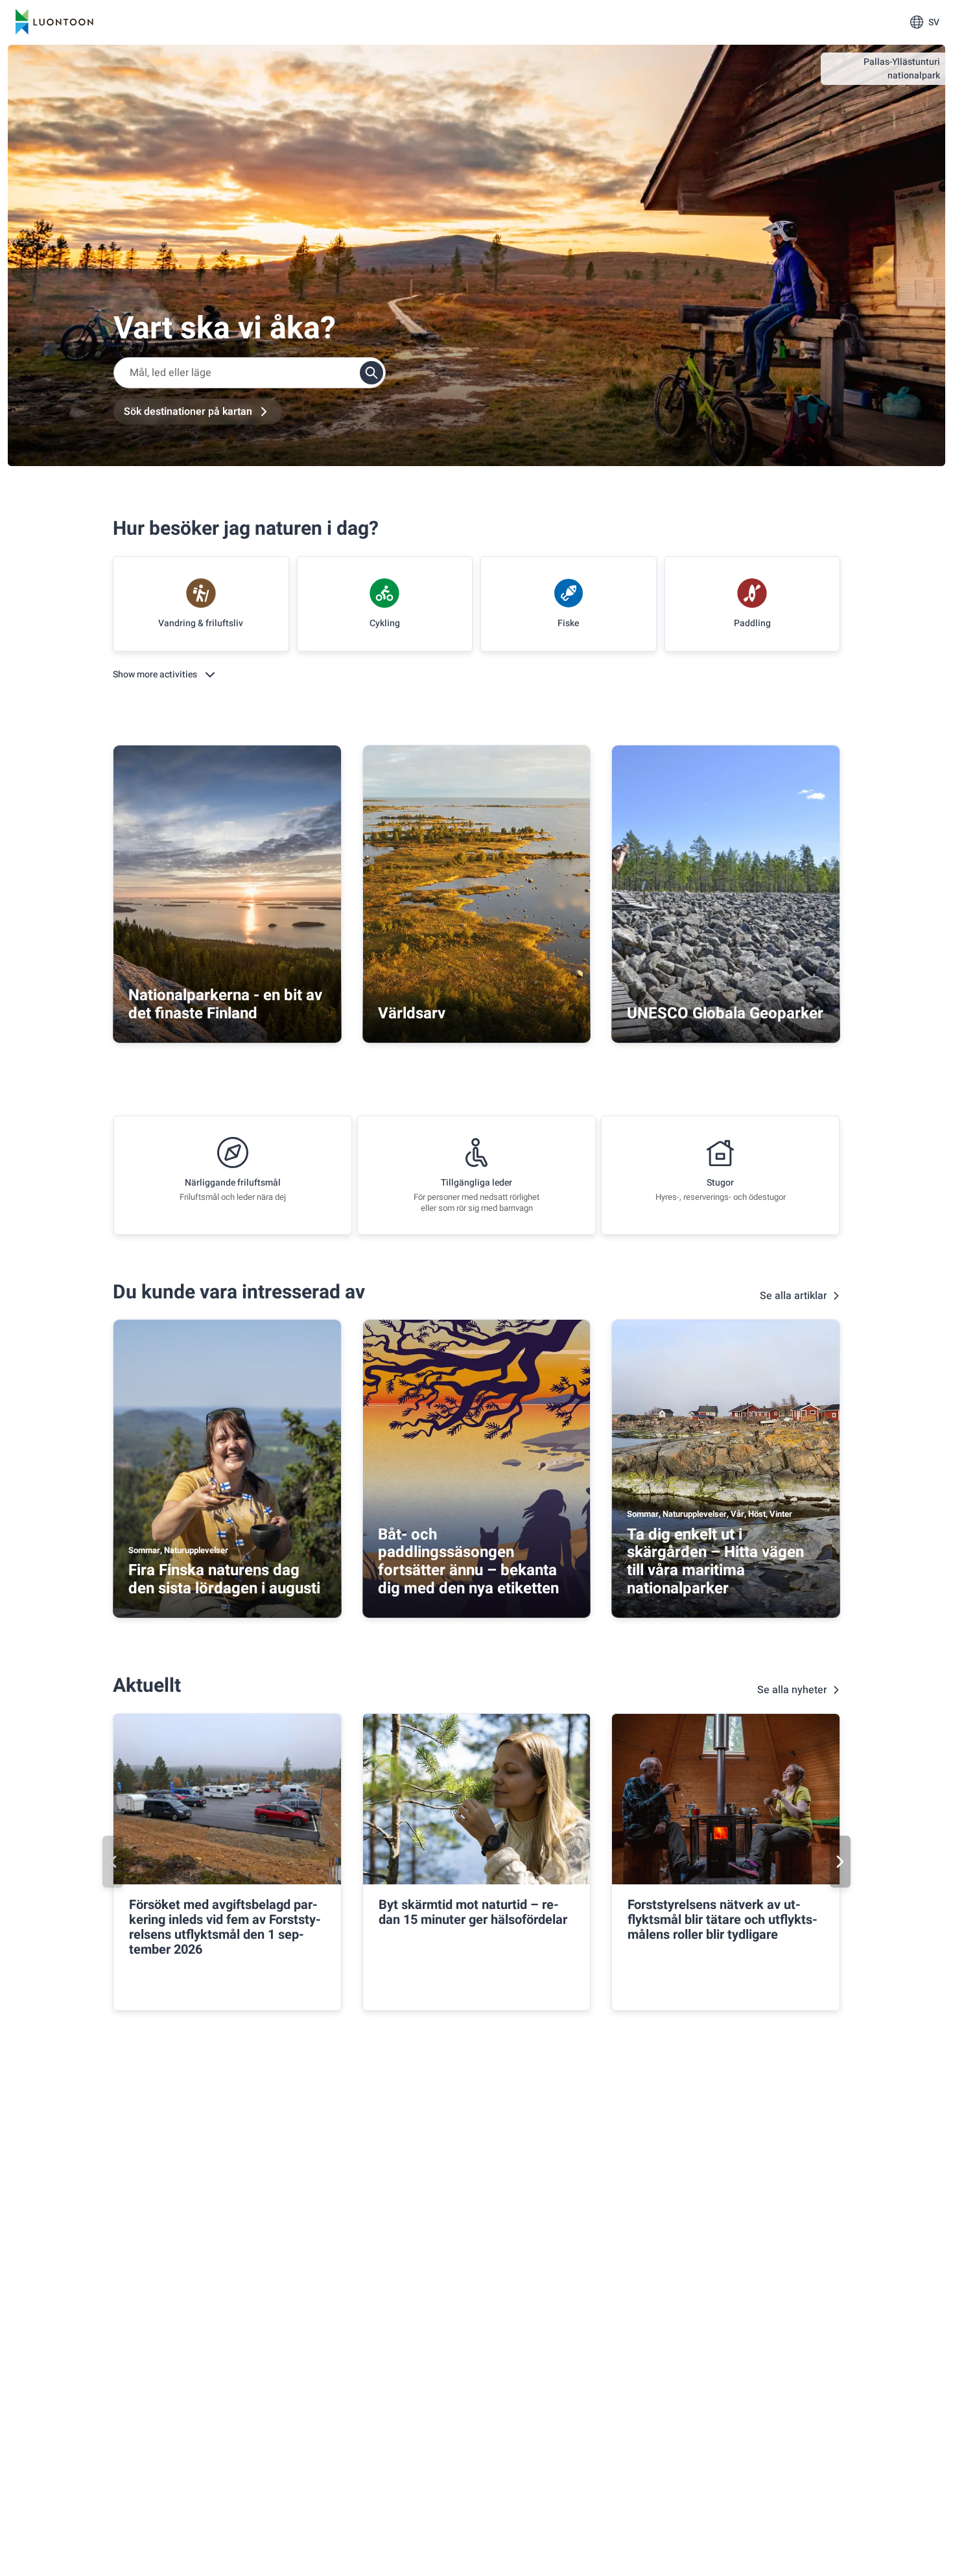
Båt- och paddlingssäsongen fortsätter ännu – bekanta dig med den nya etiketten (468, 1562)
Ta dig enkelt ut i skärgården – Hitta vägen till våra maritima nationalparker (715, 1562)
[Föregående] (113, 1862)
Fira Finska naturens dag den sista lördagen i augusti (224, 1579)
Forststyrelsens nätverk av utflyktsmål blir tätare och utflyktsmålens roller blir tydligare (723, 1920)
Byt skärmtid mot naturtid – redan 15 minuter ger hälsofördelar (473, 1912)
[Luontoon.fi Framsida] (54, 22)
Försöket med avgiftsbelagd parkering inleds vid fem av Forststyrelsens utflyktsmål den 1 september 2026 (225, 1927)
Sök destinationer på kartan (188, 412)
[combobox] (250, 373)
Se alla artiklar (794, 1296)
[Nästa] (840, 1862)
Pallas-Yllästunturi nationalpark (902, 69)
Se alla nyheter (792, 1690)
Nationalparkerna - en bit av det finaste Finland (225, 1004)
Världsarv (412, 1013)
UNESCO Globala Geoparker (725, 1013)
